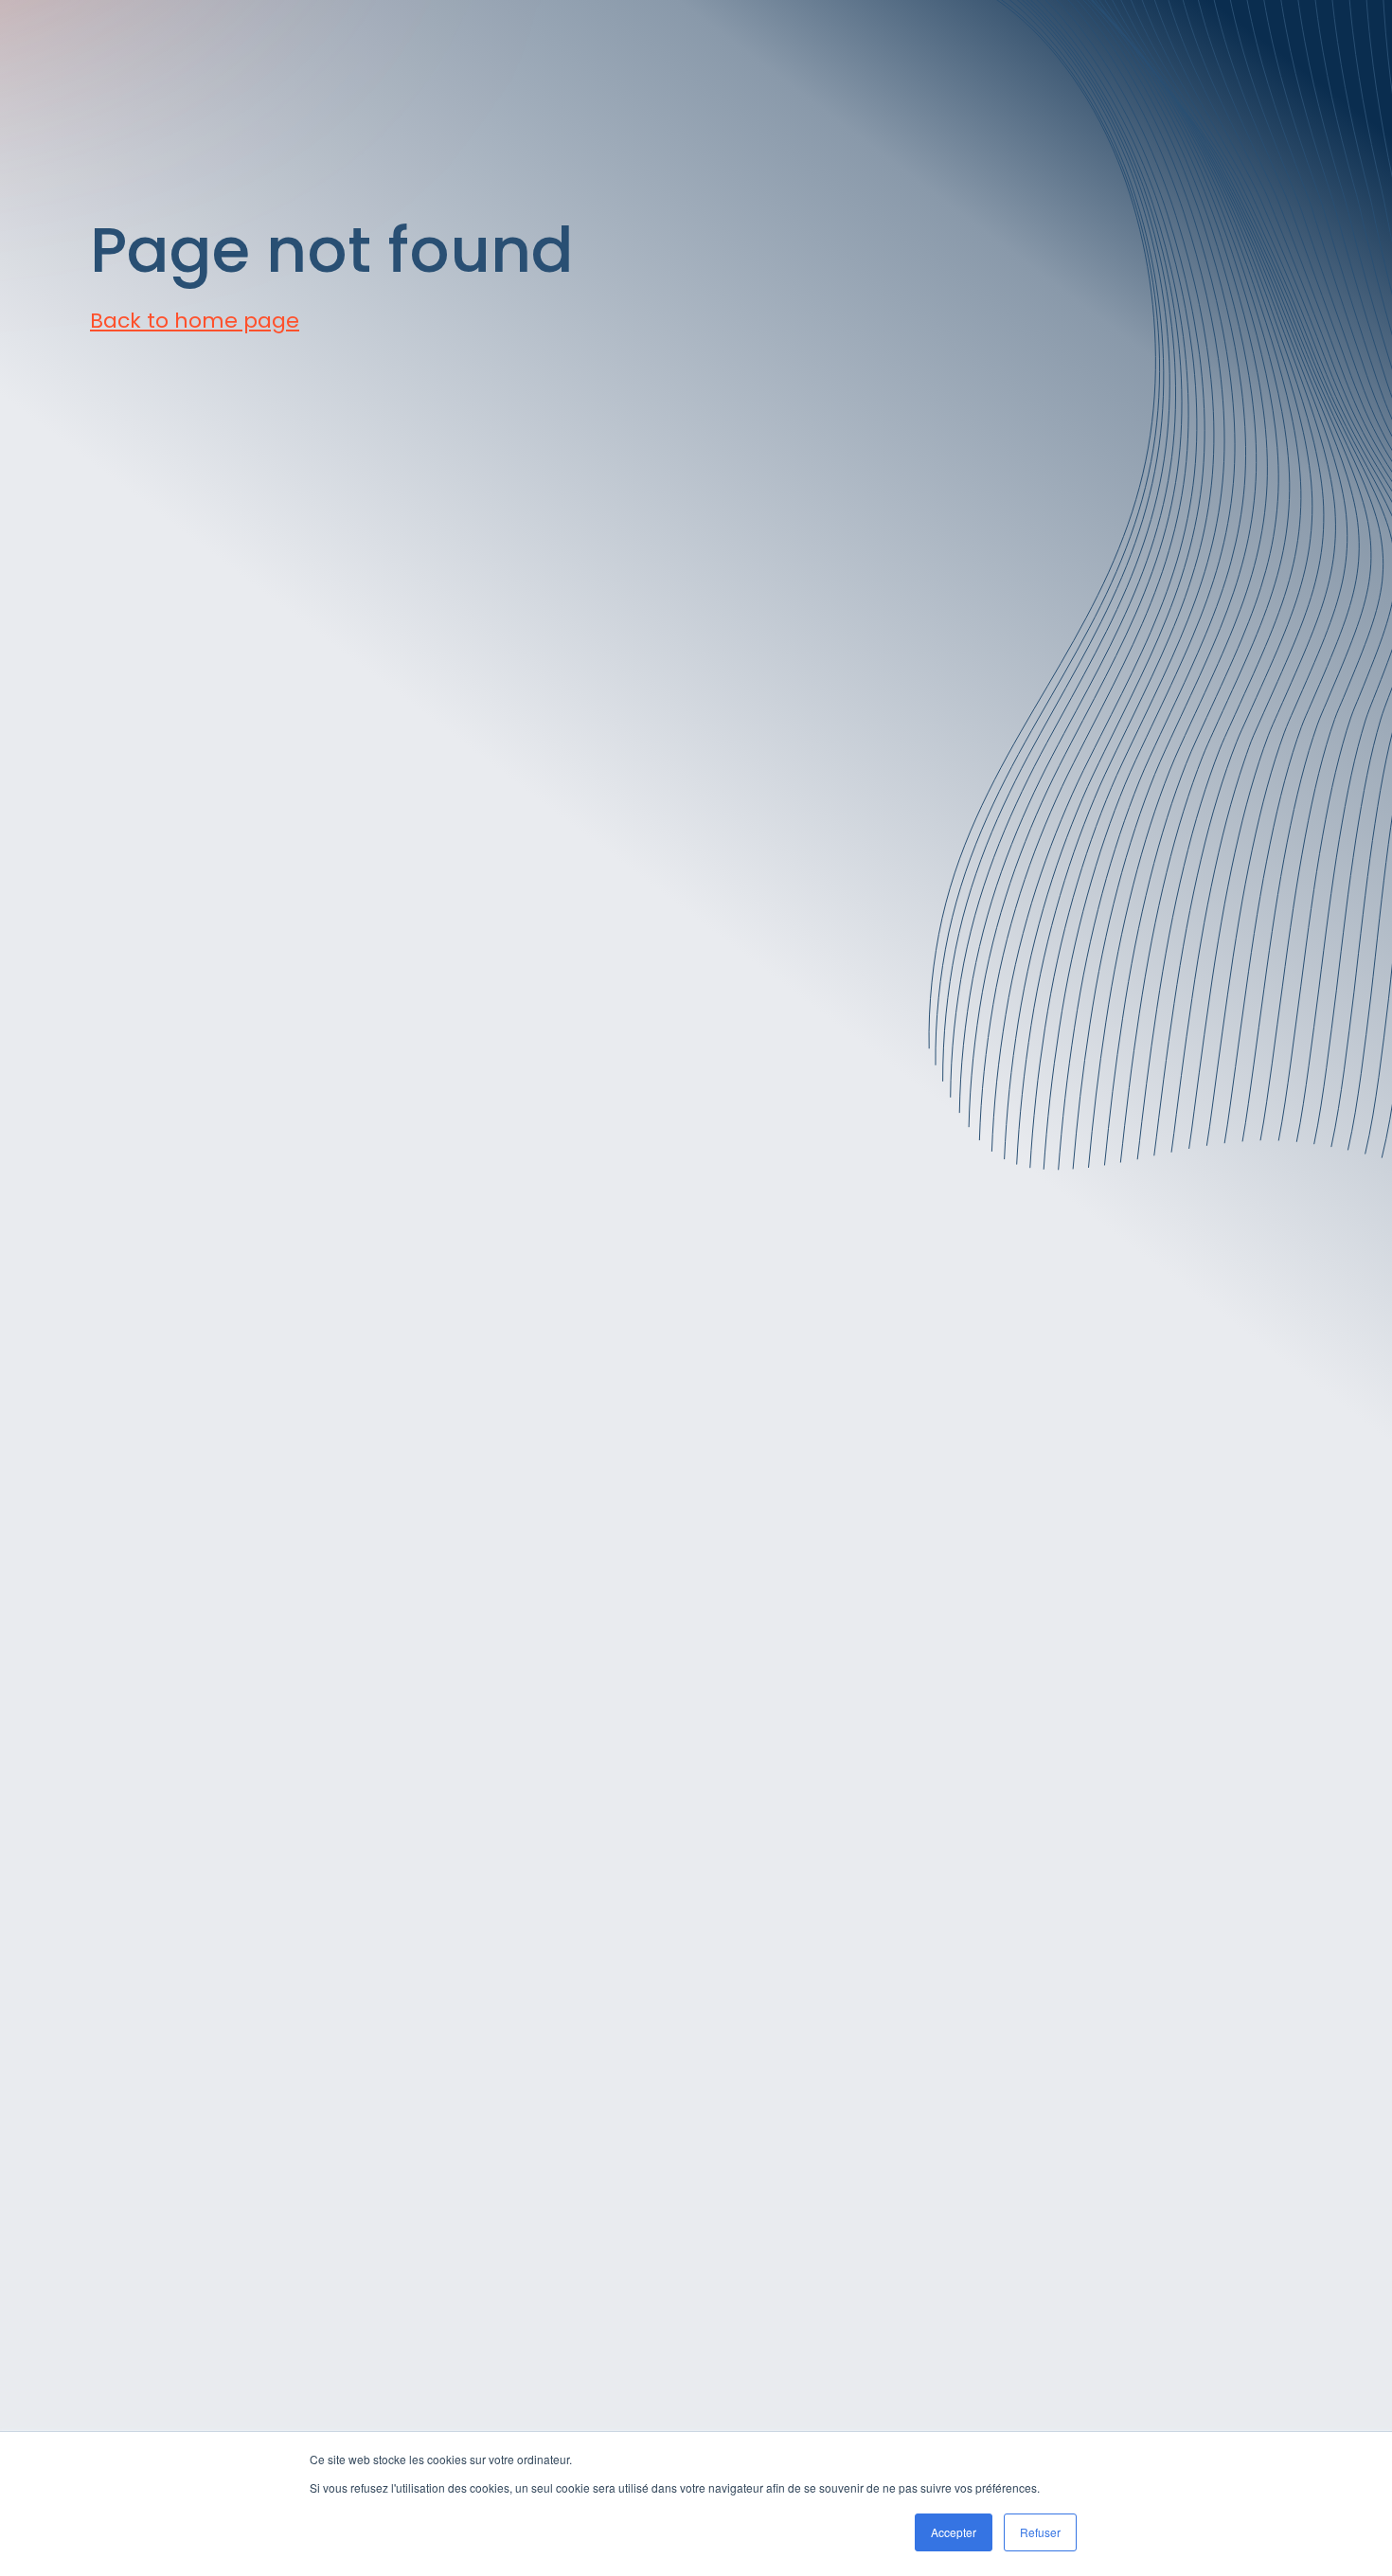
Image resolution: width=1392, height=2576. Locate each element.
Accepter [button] (954, 2532)
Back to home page (195, 321)
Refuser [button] (1040, 2532)
